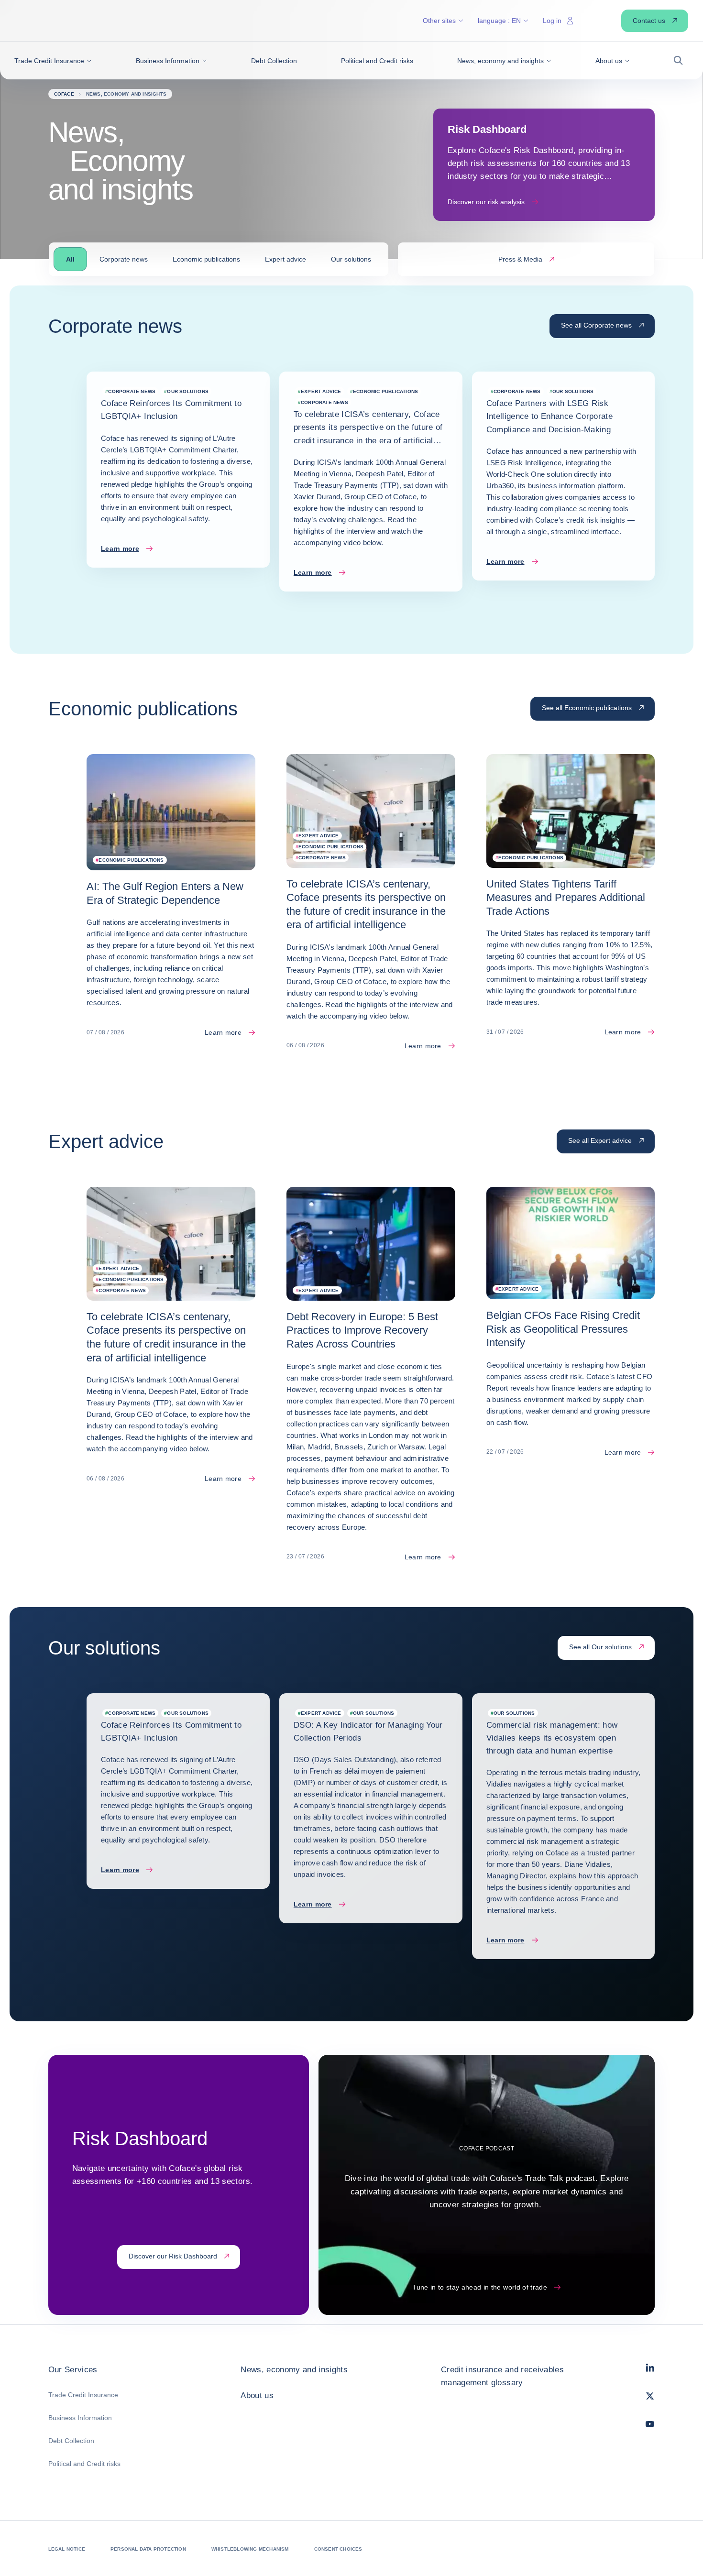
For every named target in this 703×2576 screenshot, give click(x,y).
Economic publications (206, 259)
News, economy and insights (294, 2370)
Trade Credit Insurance (83, 2395)
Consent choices (338, 2549)
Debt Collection (71, 2441)
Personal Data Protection (148, 2549)
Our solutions (351, 259)
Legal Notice (67, 2549)
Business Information (80, 2418)
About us (257, 2395)
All (70, 259)
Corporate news (124, 259)
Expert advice (286, 259)
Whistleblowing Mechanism (250, 2549)
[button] (53, 61)
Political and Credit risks (84, 2464)
